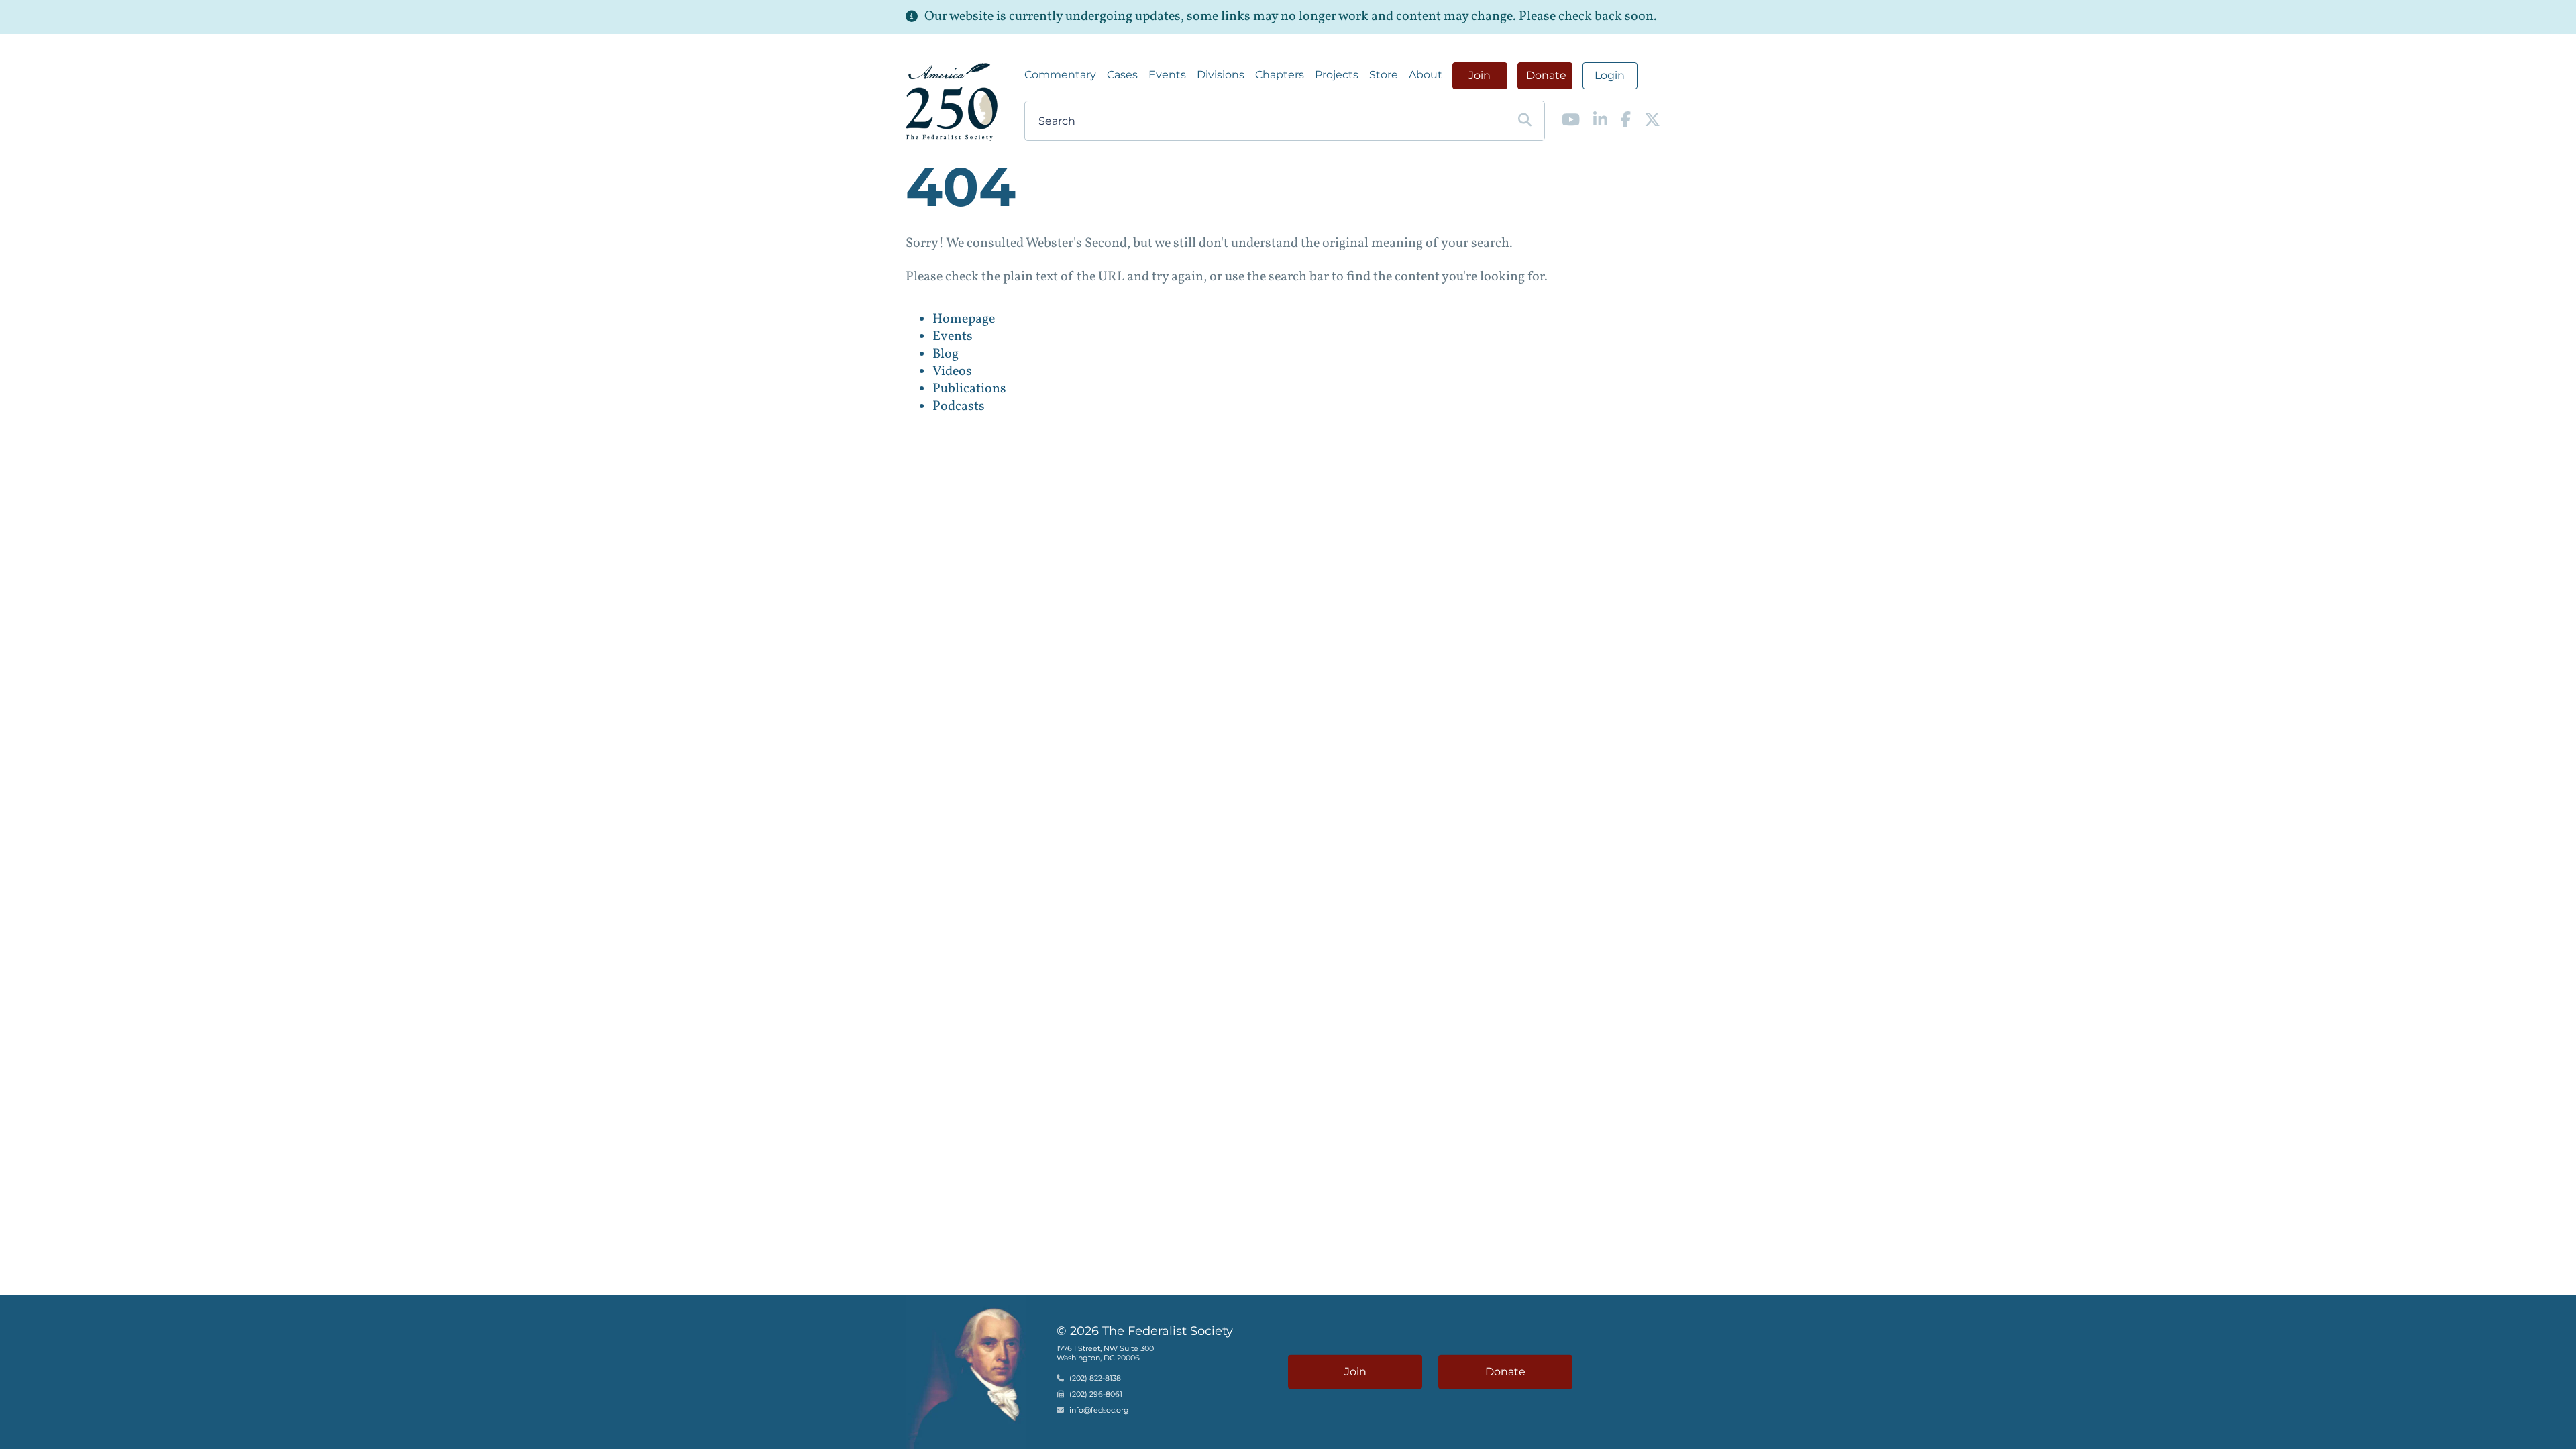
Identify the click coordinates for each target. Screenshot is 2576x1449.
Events (1167, 75)
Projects (1337, 75)
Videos (952, 372)
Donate (1546, 75)
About (1426, 75)
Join (1480, 75)
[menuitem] (1060, 75)
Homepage (964, 319)
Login (1610, 75)
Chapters (1280, 75)
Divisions (1221, 75)
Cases (1122, 75)
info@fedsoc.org (1099, 1410)
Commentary (1060, 75)
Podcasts (959, 407)
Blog (946, 354)
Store (1384, 75)
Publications (969, 389)
